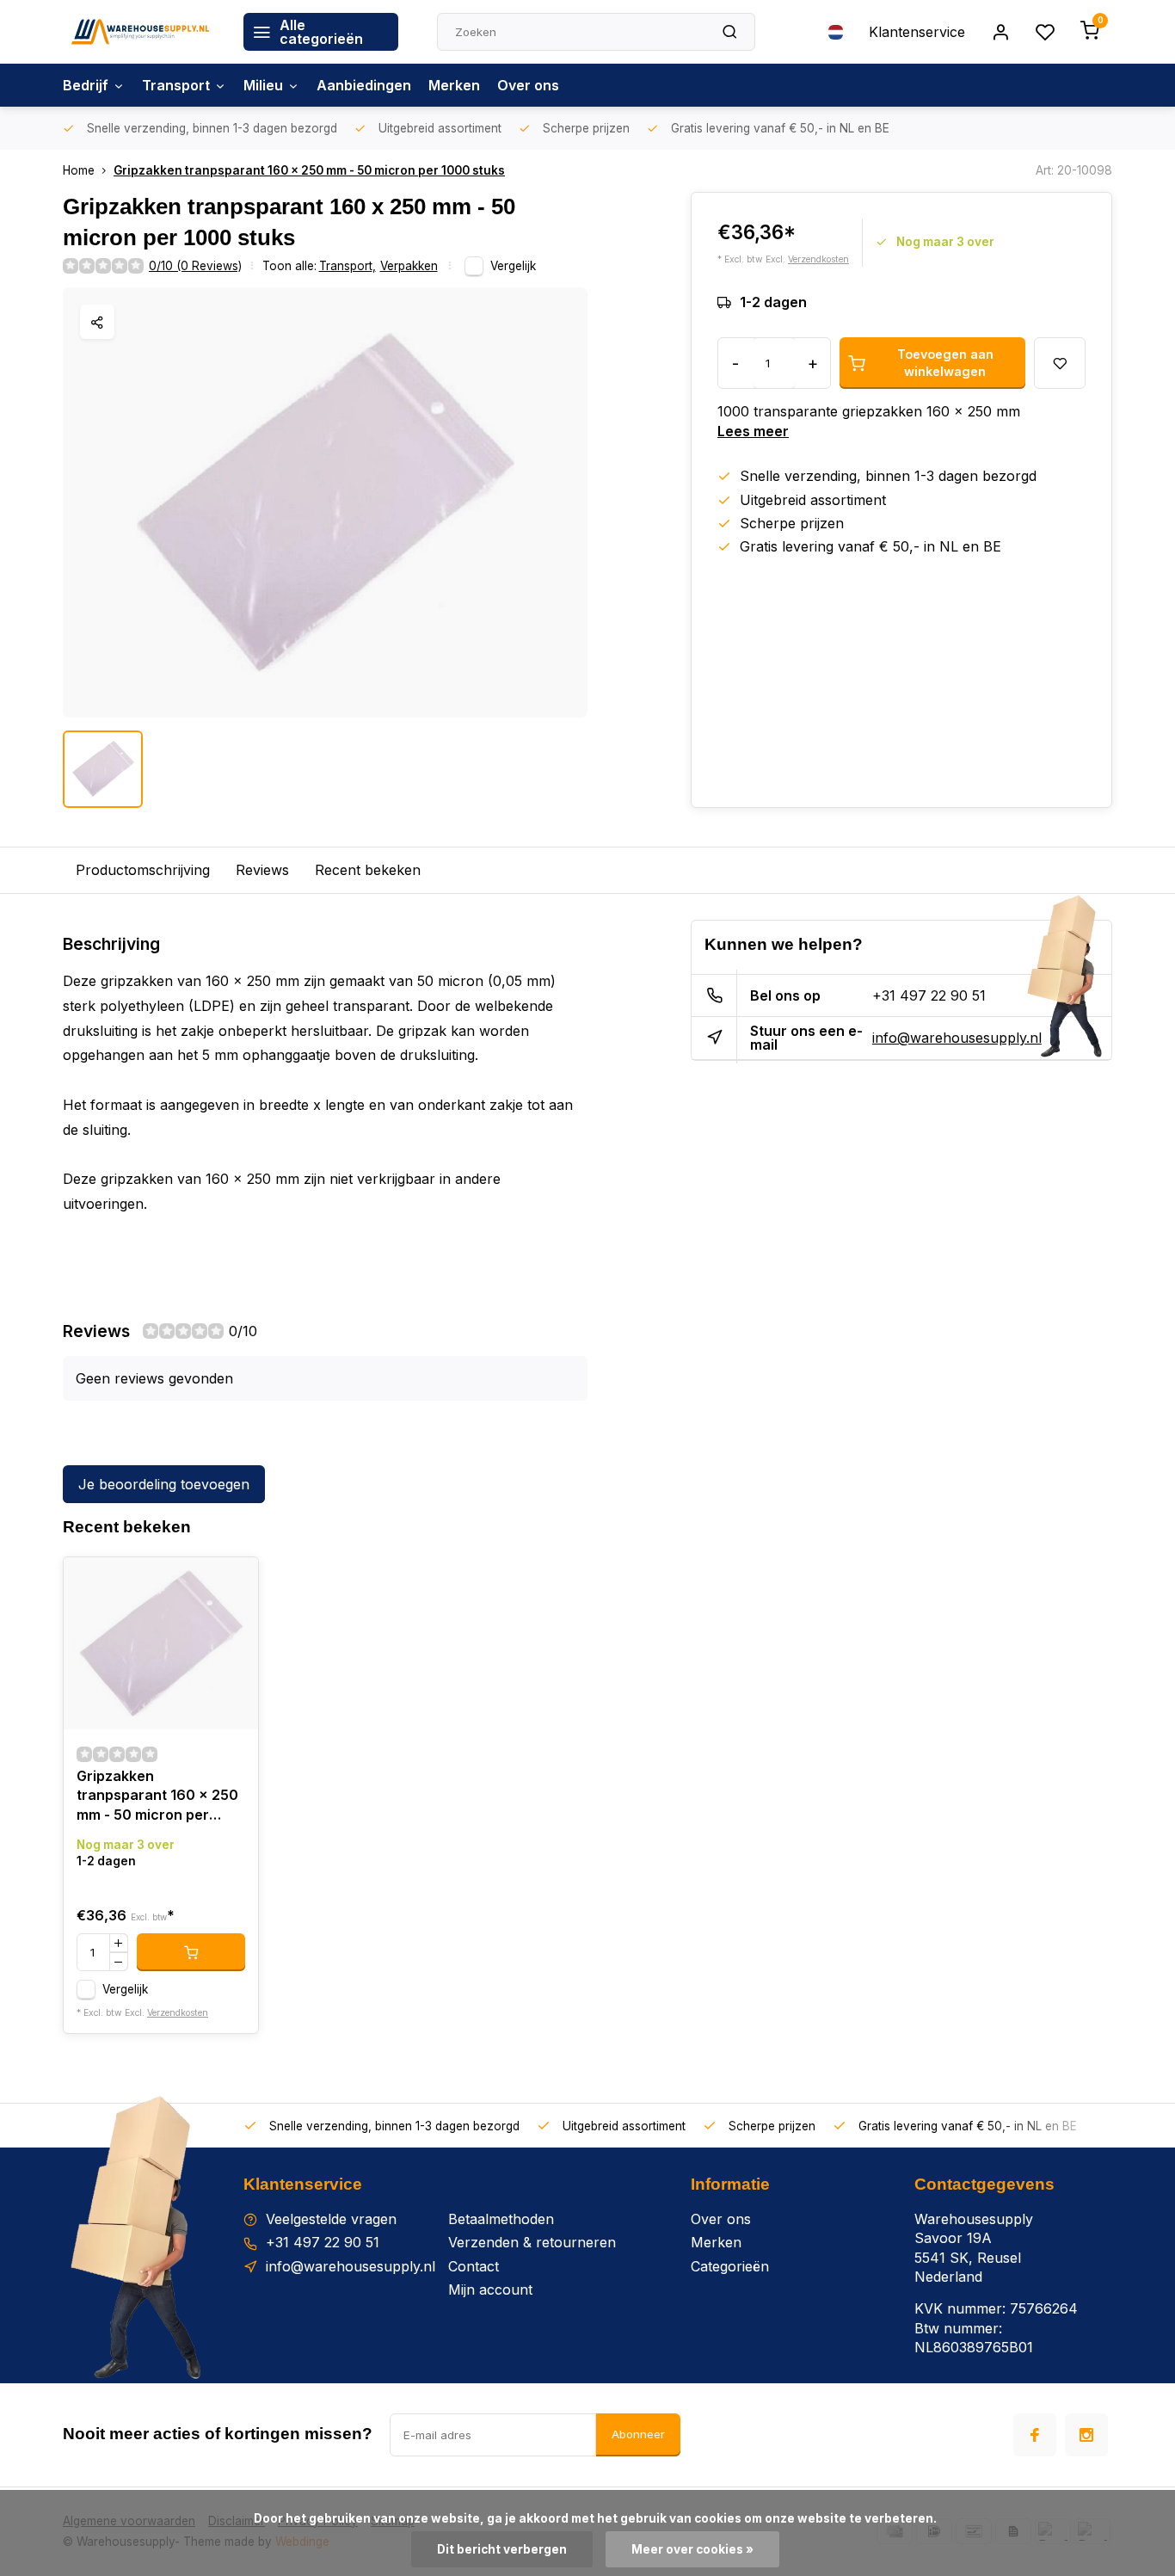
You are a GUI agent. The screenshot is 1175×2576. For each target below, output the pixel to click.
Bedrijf (86, 85)
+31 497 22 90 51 (929, 995)
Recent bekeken (368, 870)
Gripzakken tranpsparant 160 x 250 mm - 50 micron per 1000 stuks (309, 170)
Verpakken (409, 266)
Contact (474, 2266)
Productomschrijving (143, 870)
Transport (176, 85)
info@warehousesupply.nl (957, 1038)
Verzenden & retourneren (532, 2242)
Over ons (528, 85)
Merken (454, 85)
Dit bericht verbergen (502, 2549)
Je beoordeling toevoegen (164, 1484)
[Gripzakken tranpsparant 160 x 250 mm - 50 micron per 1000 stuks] (161, 1643)
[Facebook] (1035, 2435)
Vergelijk (513, 266)
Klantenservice (917, 32)
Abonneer (638, 2434)
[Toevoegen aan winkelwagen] (191, 1952)
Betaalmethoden (501, 2219)
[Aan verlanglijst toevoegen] (232, 1583)
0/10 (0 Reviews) (195, 266)
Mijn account (490, 2289)
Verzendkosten (818, 259)
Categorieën (730, 2266)
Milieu (263, 85)
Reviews (262, 870)
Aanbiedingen (364, 85)
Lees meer (753, 431)
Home (79, 170)
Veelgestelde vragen (331, 2219)
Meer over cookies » (692, 2549)
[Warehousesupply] (140, 32)
